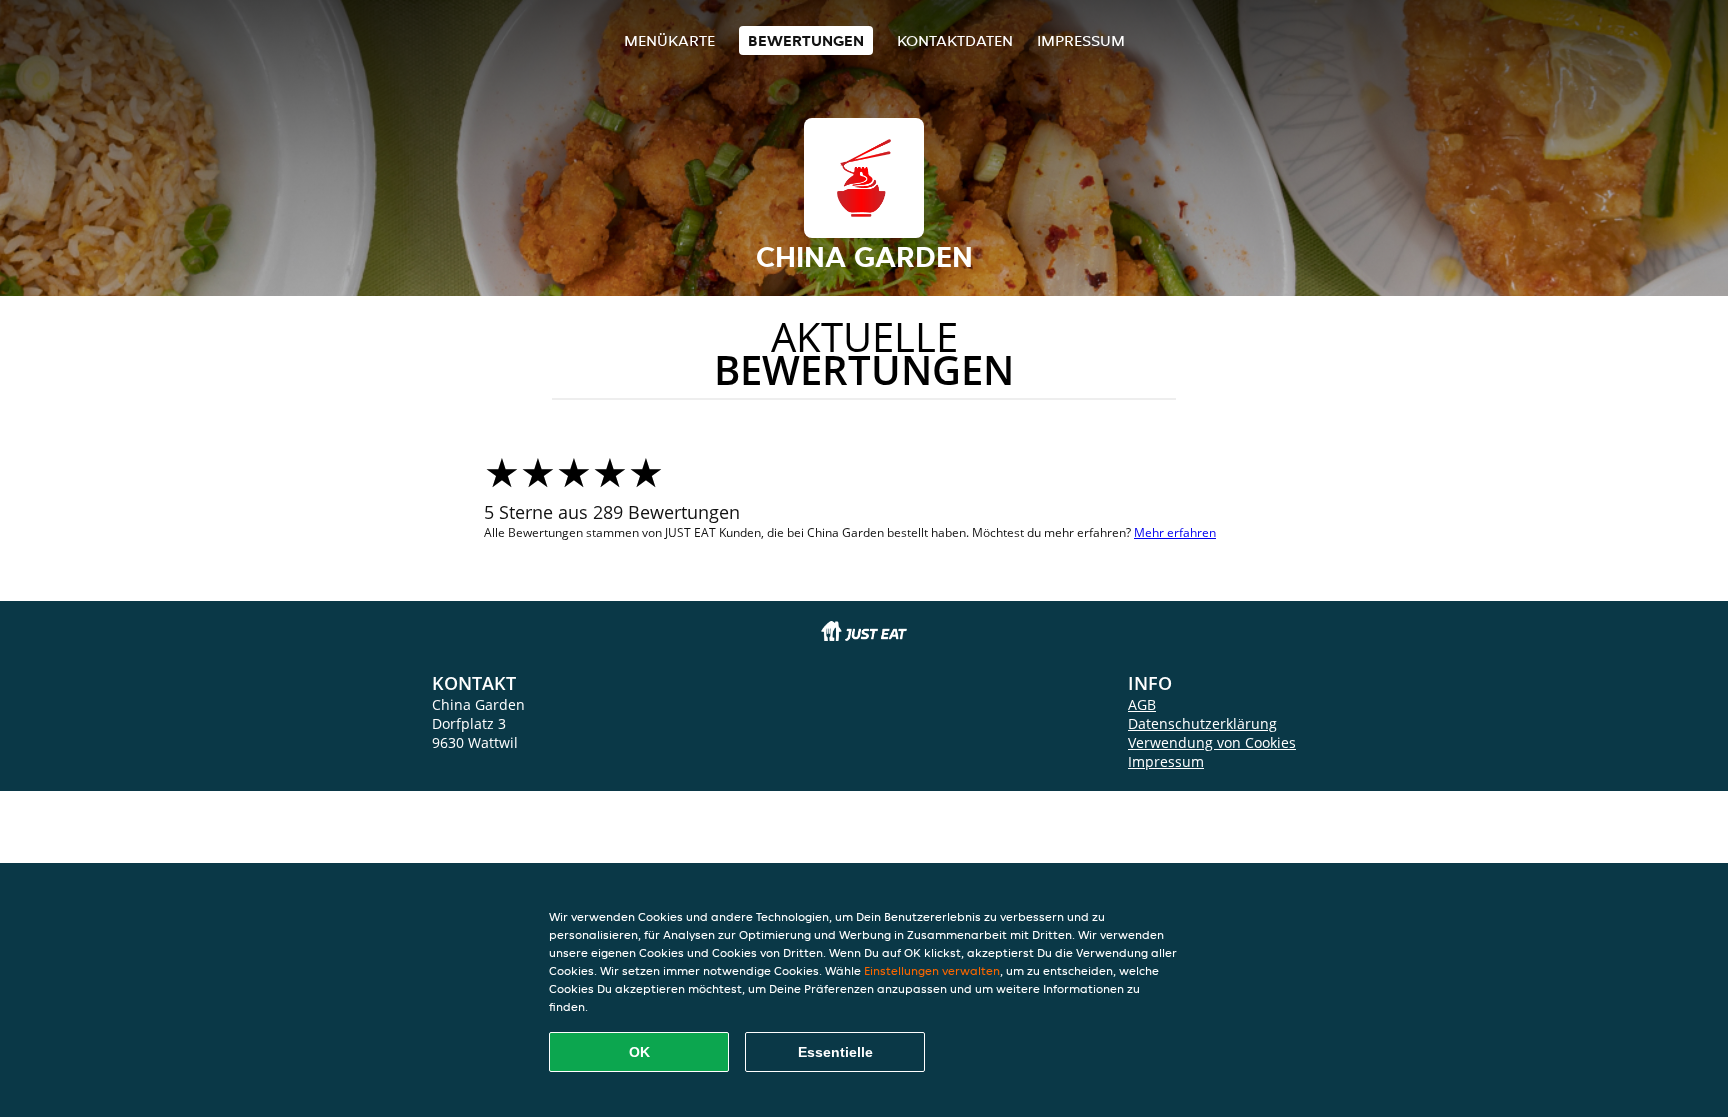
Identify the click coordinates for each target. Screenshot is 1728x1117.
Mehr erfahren (1175, 532)
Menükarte (669, 40)
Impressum (1081, 40)
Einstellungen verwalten (932, 970)
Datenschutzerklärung (1202, 723)
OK (639, 1052)
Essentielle (835, 1052)
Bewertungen (806, 40)
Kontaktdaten (955, 40)
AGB (1142, 704)
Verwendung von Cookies (1212, 742)
